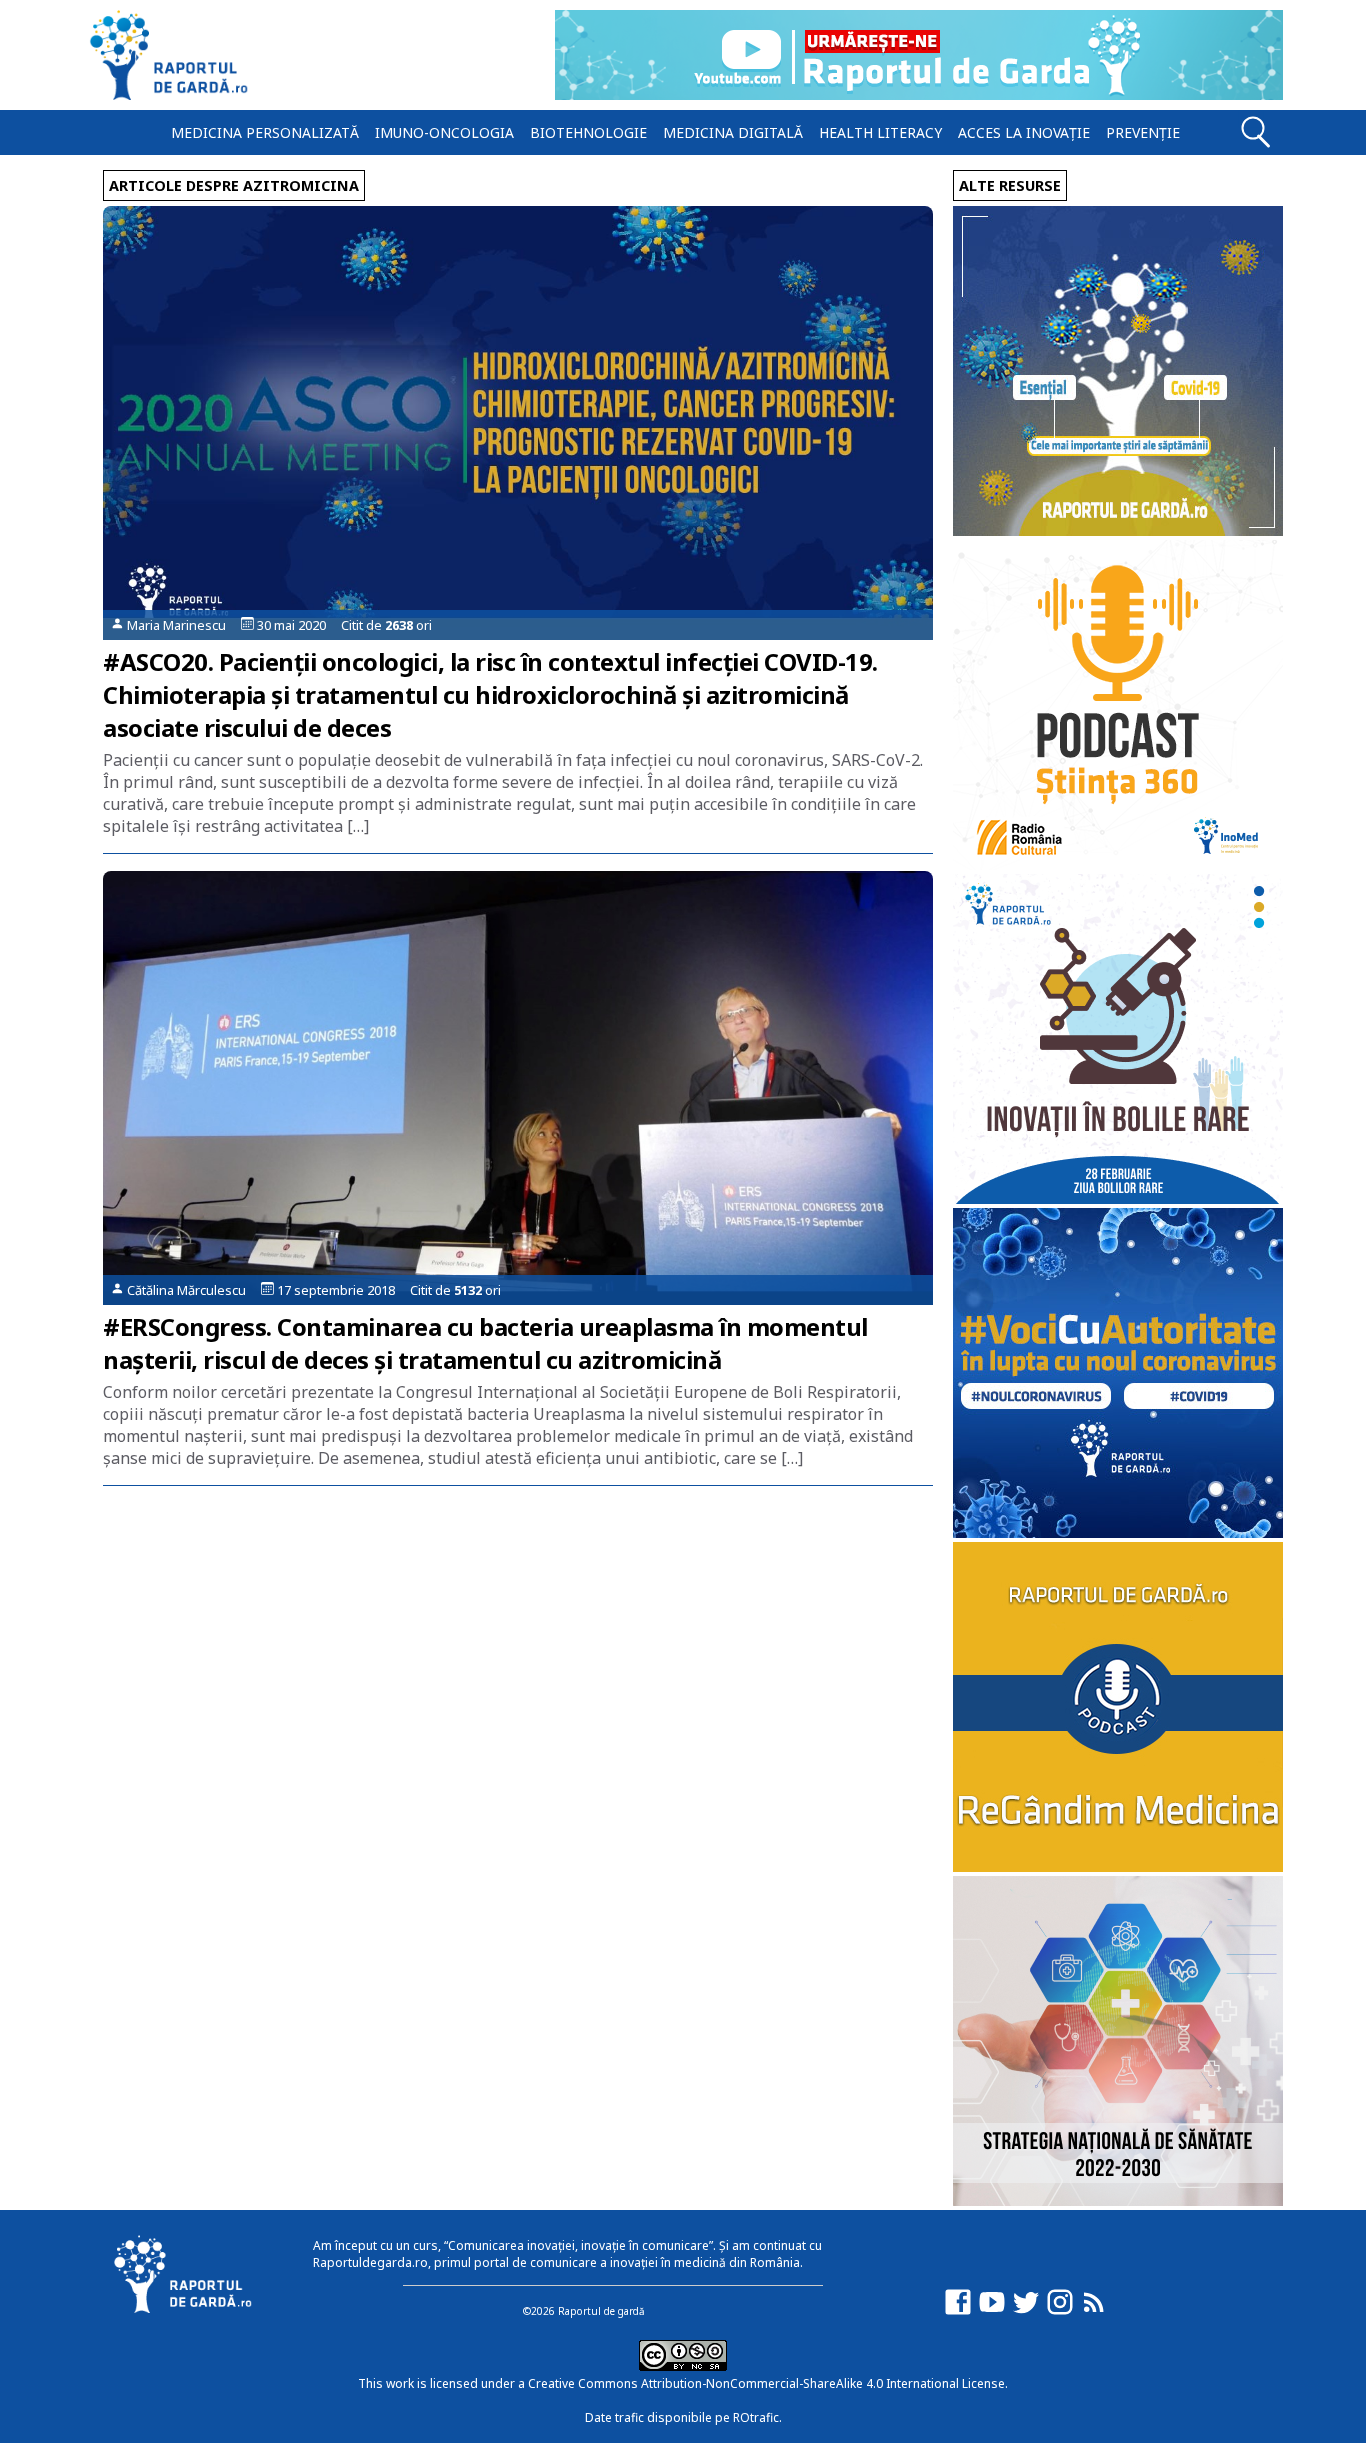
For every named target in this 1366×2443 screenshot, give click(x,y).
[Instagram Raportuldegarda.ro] (1060, 2311)
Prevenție (1143, 132)
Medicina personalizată (265, 132)
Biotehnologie (588, 132)
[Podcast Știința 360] (1118, 864)
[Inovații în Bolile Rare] (1118, 1198)
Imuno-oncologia (444, 132)
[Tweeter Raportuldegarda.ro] (1026, 2311)
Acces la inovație (1024, 132)
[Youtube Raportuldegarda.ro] (992, 2311)
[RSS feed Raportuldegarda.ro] (1094, 2311)
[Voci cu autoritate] (1118, 1532)
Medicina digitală (733, 132)
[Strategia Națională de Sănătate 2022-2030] (1118, 2200)
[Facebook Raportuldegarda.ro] (958, 2311)
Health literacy (880, 132)
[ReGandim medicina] (1118, 1866)
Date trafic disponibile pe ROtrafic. (683, 2417)
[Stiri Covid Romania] (1118, 530)
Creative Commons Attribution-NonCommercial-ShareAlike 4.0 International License (766, 2383)
